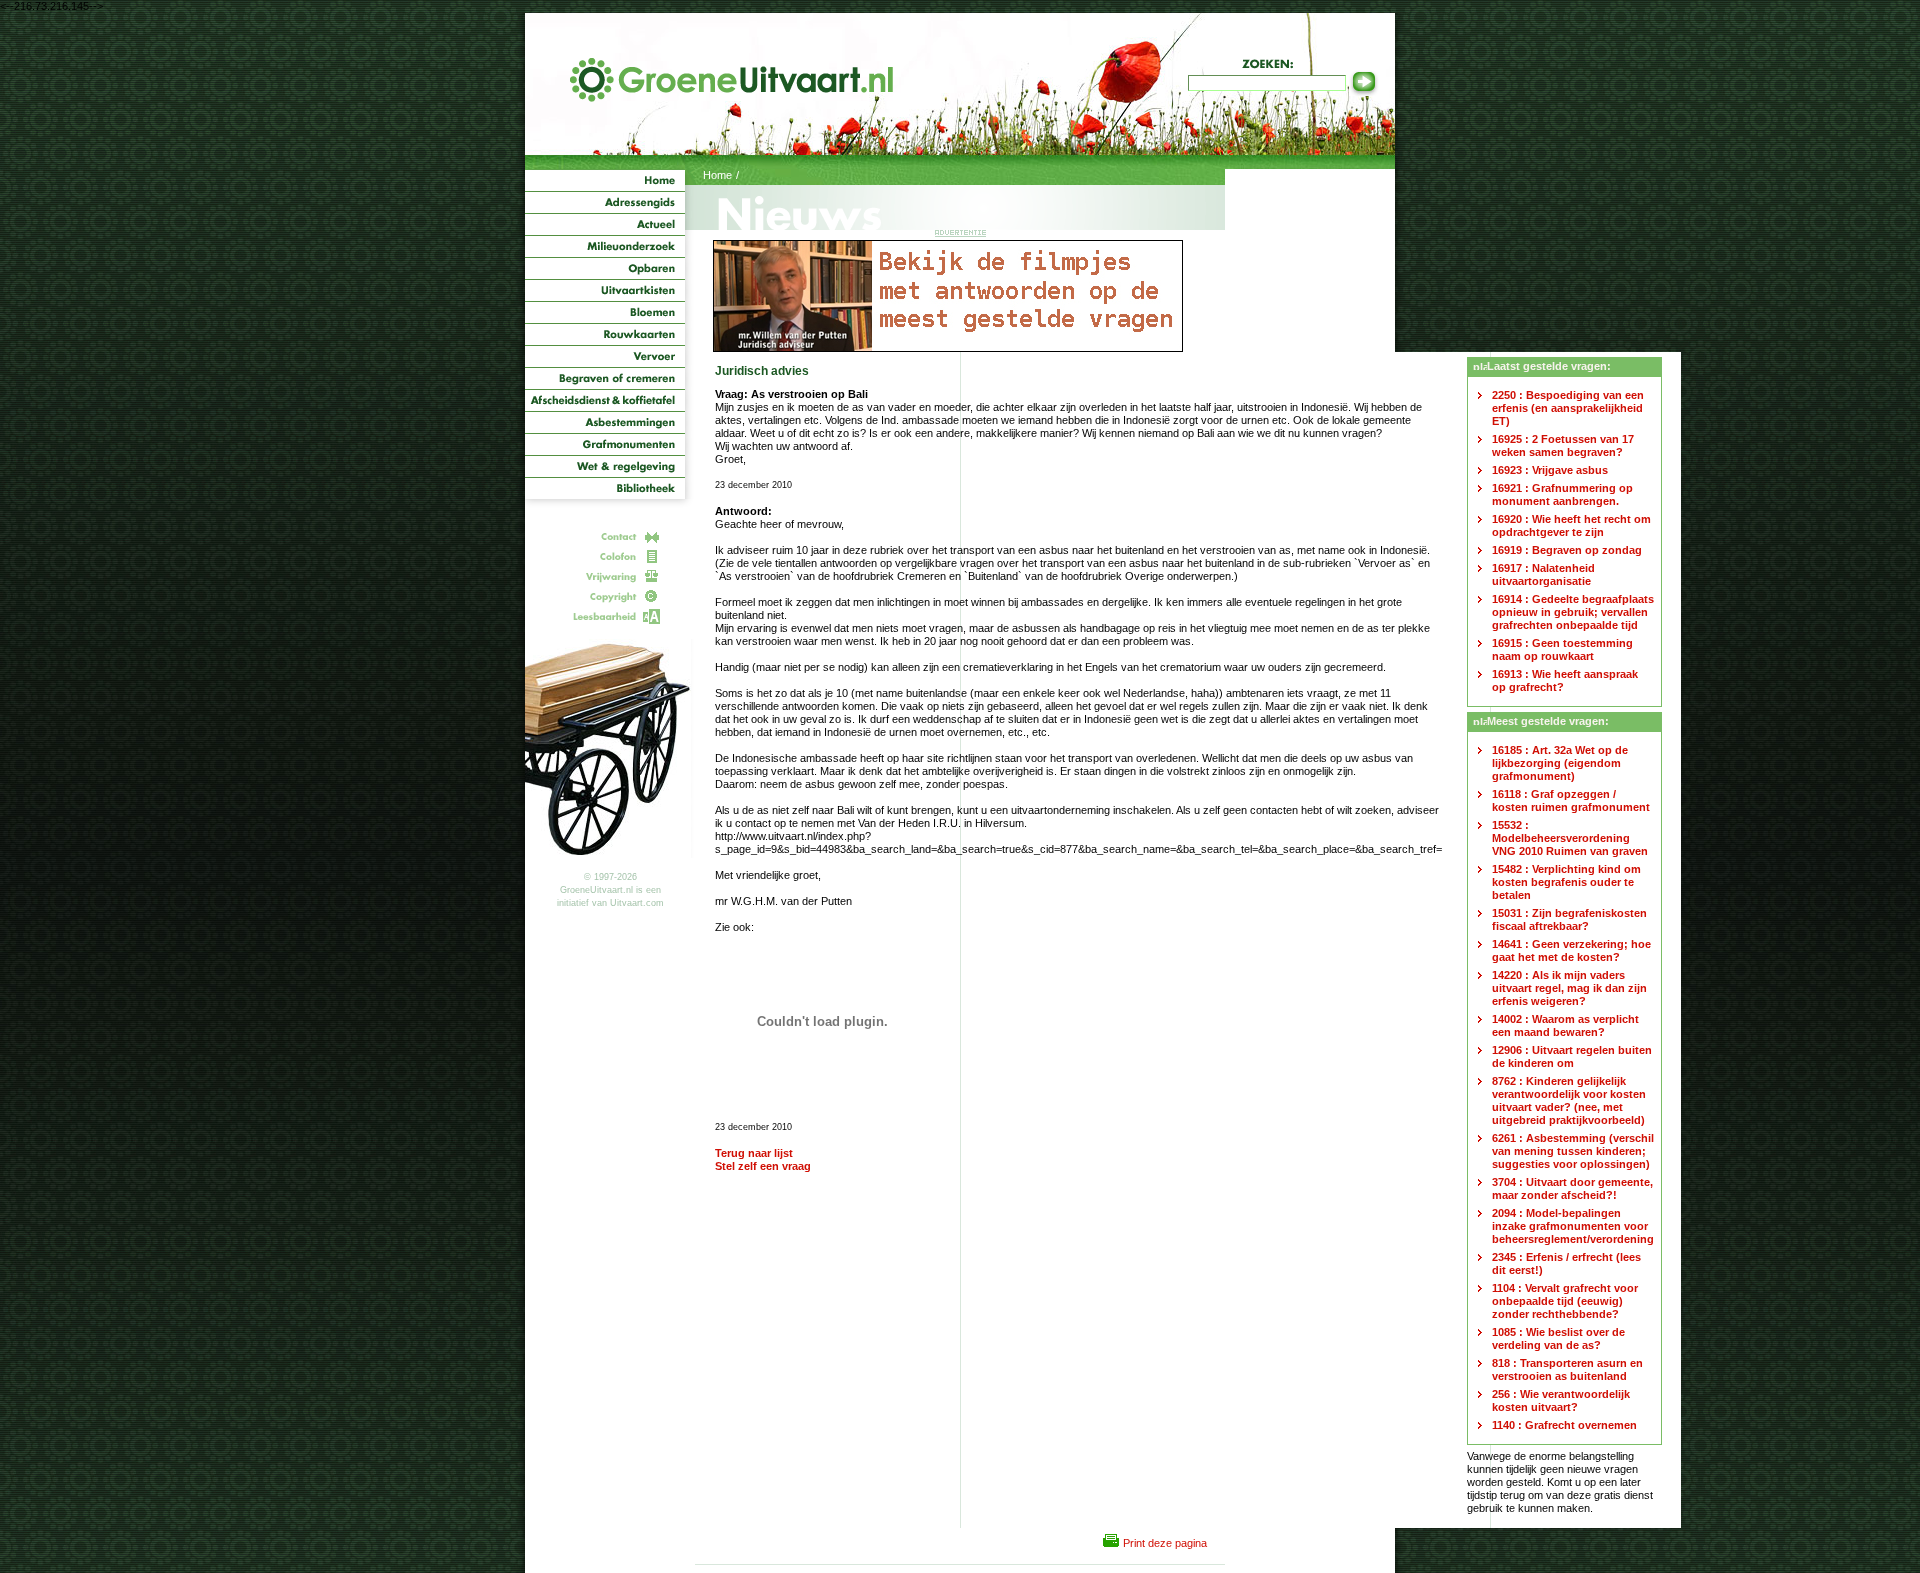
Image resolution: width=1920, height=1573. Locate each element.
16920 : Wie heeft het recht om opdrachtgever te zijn (1571, 525)
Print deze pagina (1165, 1543)
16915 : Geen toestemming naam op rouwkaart (1562, 649)
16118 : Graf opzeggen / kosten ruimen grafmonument (1571, 800)
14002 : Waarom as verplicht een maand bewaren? (1565, 1025)
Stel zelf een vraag (763, 1166)
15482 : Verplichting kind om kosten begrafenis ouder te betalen (1566, 882)
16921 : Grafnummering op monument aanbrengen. (1562, 494)
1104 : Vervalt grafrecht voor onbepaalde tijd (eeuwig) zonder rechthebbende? (1565, 1301)
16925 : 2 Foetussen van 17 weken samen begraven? (1563, 445)
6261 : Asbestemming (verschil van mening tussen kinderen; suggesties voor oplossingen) (1573, 1151)
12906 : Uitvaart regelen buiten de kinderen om (1572, 1056)
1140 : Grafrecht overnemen (1564, 1425)
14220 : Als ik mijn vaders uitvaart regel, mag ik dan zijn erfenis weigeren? (1569, 988)
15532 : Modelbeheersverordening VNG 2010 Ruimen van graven (1570, 838)
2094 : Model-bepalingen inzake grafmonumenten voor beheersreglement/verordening (1573, 1226)
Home (717, 175)
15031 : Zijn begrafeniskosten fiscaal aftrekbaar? (1569, 919)
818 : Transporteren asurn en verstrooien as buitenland (1567, 1369)
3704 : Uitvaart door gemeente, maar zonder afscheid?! (1572, 1188)
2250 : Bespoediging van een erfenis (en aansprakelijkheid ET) (1568, 408)
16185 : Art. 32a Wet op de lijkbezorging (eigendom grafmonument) (1560, 763)
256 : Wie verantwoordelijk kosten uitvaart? (1561, 1400)
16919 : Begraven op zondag (1567, 550)
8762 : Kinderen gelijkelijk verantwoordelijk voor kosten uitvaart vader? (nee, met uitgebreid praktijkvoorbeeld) (1569, 1100)
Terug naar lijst (754, 1153)
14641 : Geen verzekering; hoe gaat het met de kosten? (1571, 950)
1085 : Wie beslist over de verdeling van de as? (1558, 1338)
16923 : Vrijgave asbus (1550, 470)
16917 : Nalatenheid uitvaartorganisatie (1543, 574)
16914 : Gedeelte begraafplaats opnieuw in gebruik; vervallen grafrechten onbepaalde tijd (1573, 612)
